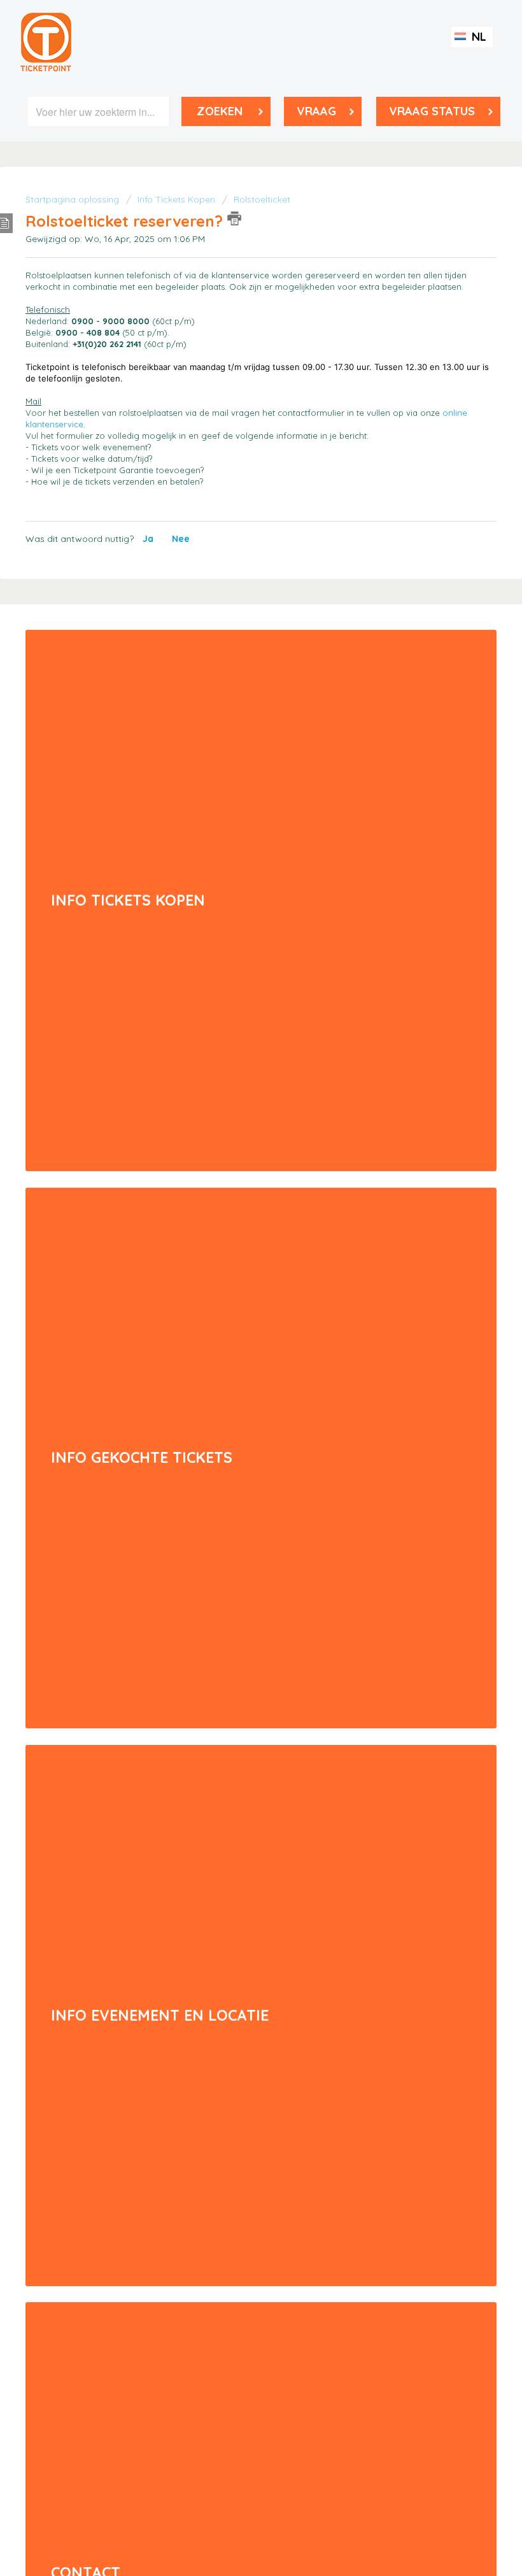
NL (477, 37)
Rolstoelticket (262, 199)
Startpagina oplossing (74, 199)
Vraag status (432, 111)
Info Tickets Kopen (178, 199)
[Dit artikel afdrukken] (234, 218)
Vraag (316, 111)
